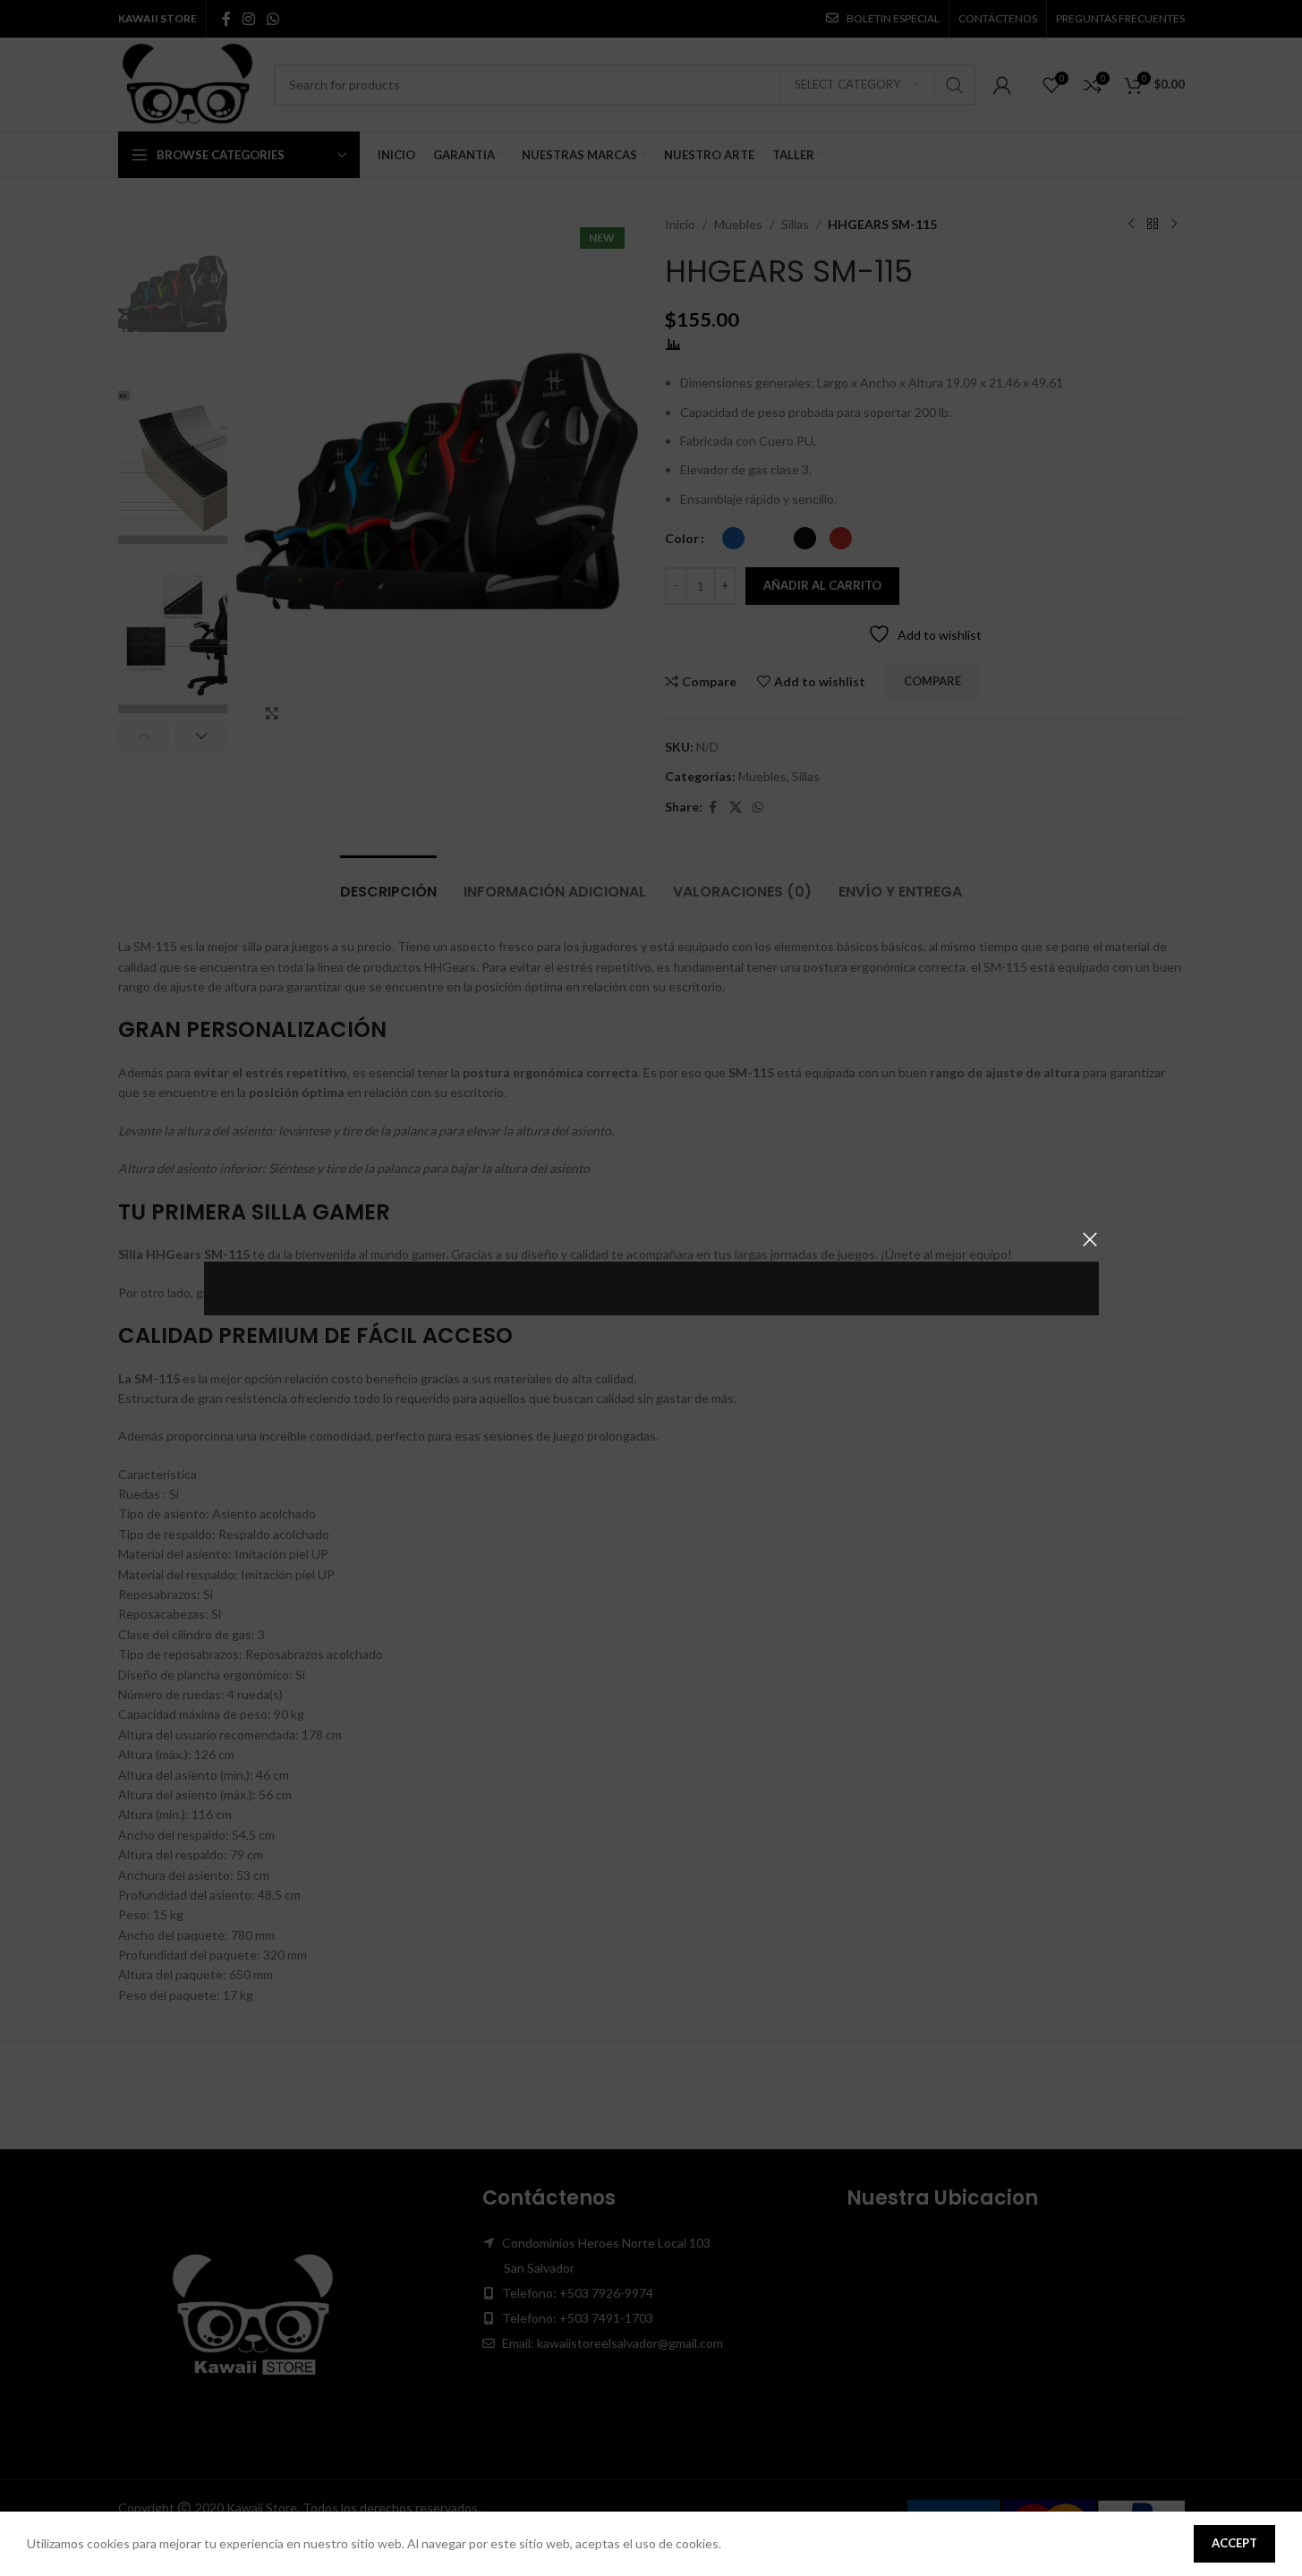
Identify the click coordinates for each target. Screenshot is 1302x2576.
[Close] (1090, 1239)
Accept (1234, 2543)
